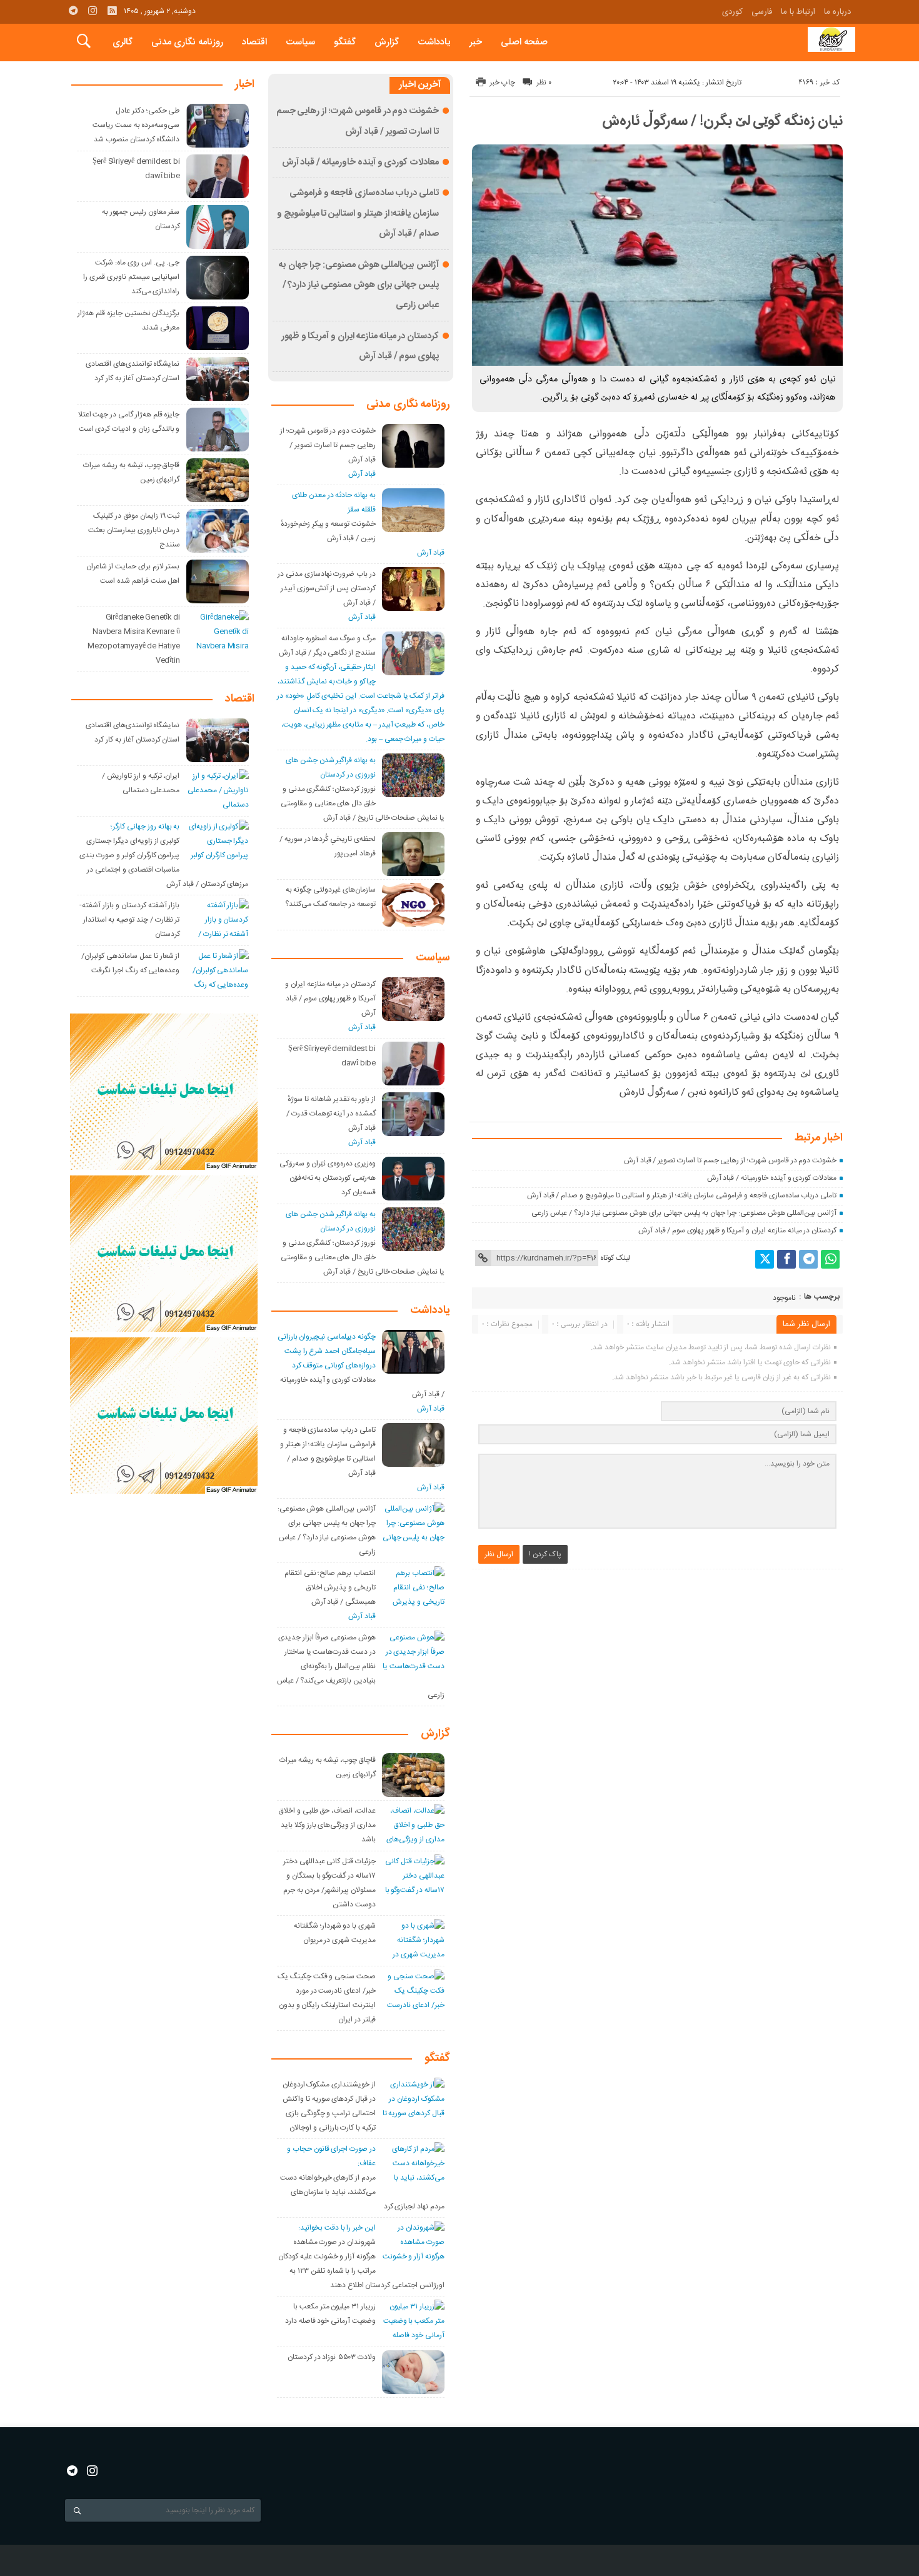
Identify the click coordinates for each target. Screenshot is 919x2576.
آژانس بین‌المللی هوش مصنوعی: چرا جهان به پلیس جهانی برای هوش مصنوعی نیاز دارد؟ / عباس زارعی (684, 1213)
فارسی (762, 12)
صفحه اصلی (524, 42)
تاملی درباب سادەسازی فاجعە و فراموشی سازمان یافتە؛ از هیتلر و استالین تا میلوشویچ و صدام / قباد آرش (682, 1195)
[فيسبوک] (786, 1259)
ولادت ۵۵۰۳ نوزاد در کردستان (332, 2357)
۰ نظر (544, 83)
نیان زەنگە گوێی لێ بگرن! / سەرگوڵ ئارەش (722, 121)
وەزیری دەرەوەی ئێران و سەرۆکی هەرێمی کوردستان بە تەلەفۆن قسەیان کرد (328, 1178)
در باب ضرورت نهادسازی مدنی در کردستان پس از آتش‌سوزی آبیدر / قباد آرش (327, 588)
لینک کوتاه (615, 1258)
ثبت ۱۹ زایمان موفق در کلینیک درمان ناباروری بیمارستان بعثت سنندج (134, 530)
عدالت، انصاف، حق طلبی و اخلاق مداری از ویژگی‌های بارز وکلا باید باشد (327, 1825)
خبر (476, 42)
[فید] (112, 11)
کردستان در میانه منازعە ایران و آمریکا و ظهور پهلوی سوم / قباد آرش (737, 1230)
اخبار (245, 85)
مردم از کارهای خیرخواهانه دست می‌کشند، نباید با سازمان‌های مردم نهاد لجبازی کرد (362, 2192)
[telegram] (73, 11)
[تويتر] (765, 1259)
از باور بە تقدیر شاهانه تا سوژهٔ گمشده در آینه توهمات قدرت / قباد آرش (331, 1114)
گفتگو (345, 42)
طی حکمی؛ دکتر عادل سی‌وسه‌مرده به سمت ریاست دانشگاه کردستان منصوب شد (136, 125)
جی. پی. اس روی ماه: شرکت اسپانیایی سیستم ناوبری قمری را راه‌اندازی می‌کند (131, 277)
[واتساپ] (830, 1259)
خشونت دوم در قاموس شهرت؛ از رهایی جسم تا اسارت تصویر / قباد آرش (730, 1160)
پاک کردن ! (545, 1554)
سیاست (300, 42)
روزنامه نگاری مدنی (187, 42)
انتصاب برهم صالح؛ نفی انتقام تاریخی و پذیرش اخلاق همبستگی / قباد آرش (330, 1587)
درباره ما (837, 12)
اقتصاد (254, 42)
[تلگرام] (808, 1259)
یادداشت (434, 42)
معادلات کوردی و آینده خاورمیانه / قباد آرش (772, 1178)
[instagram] (93, 11)
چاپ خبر (502, 83)
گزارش (387, 42)
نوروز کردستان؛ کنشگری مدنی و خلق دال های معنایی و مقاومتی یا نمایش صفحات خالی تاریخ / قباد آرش (363, 803)
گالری (123, 42)
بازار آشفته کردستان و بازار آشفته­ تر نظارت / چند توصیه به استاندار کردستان (131, 920)
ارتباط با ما (798, 12)
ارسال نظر (499, 1554)
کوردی (732, 12)
